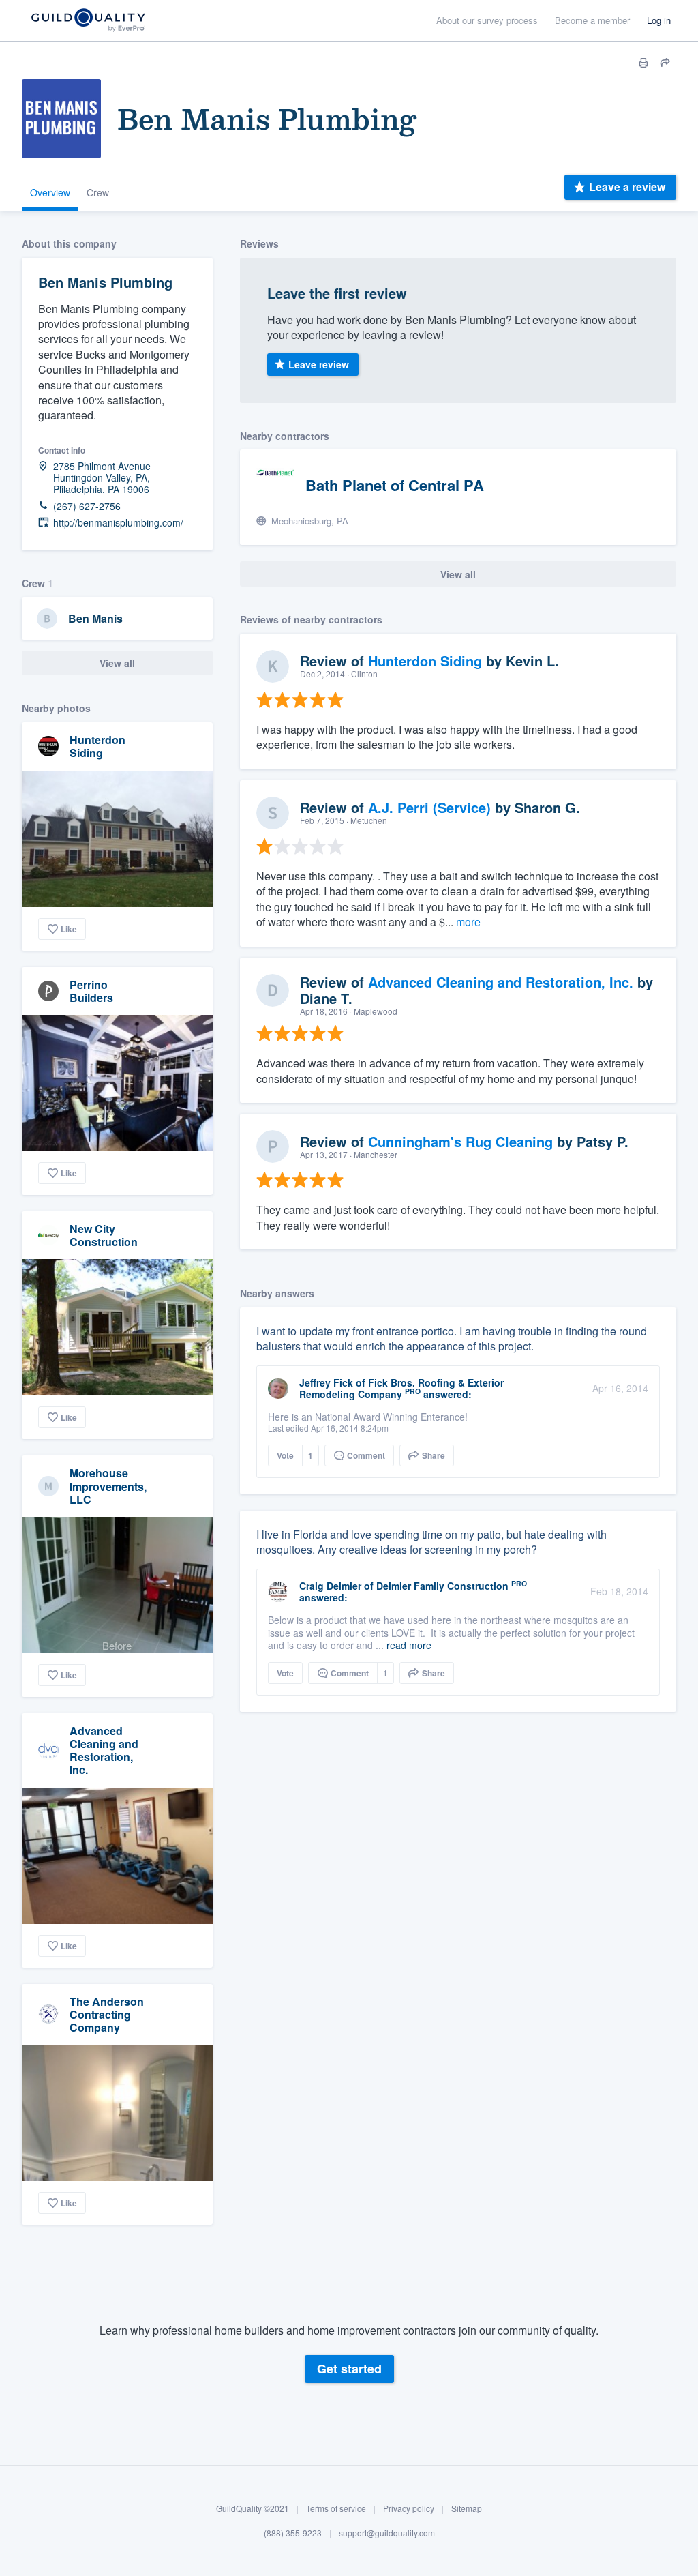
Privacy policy (409, 2508)
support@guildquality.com (387, 2533)
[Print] (643, 63)
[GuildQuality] (88, 21)
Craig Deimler (330, 1586)
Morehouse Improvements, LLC (108, 1486)
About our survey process (487, 20)
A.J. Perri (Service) (429, 807)
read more (409, 1645)
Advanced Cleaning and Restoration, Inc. (104, 1750)
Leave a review (627, 187)
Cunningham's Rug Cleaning (460, 1141)
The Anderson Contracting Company (107, 2014)
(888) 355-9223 (293, 2533)
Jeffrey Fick (326, 1382)
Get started (349, 2369)
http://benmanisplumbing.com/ (118, 523)
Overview (50, 192)
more (468, 922)
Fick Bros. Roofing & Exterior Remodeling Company (401, 1388)
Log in (659, 20)
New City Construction (104, 1235)
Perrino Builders (91, 991)
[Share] (665, 63)
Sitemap (467, 2508)
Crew (98, 192)
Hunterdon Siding (97, 746)
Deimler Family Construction (442, 1586)
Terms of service (336, 2508)
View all (117, 663)
